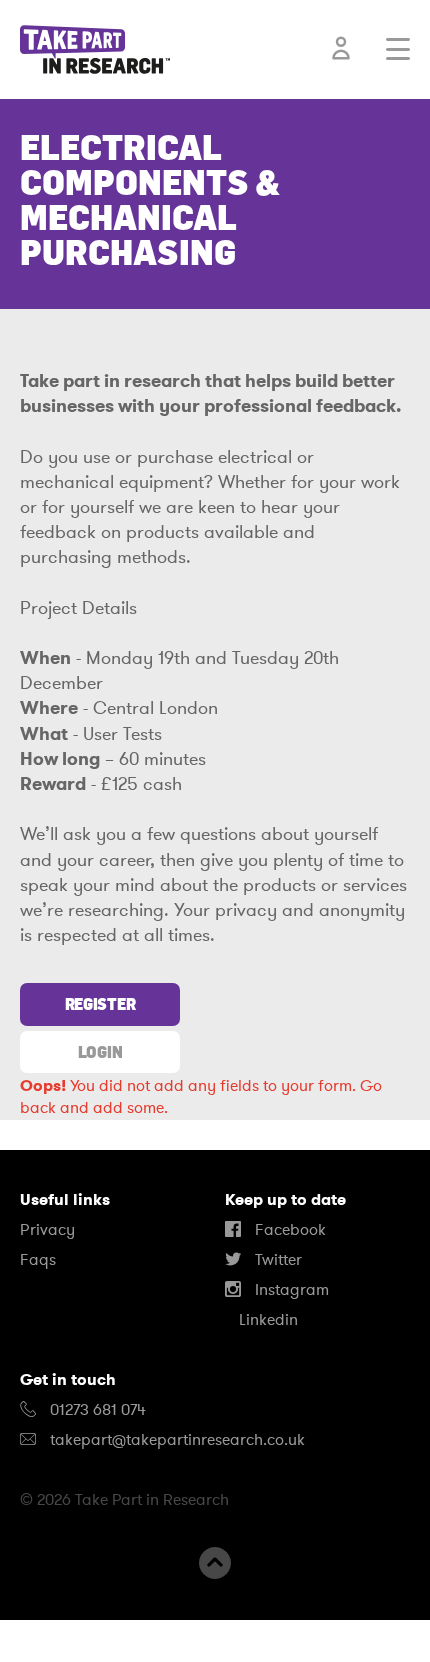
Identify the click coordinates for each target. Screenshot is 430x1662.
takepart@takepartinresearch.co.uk (177, 1440)
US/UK (79, 1641)
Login (100, 1052)
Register (100, 1004)
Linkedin (266, 1320)
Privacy (47, 1230)
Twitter (276, 1260)
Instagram (290, 1290)
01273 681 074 (96, 1410)
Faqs (38, 1260)
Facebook (288, 1230)
